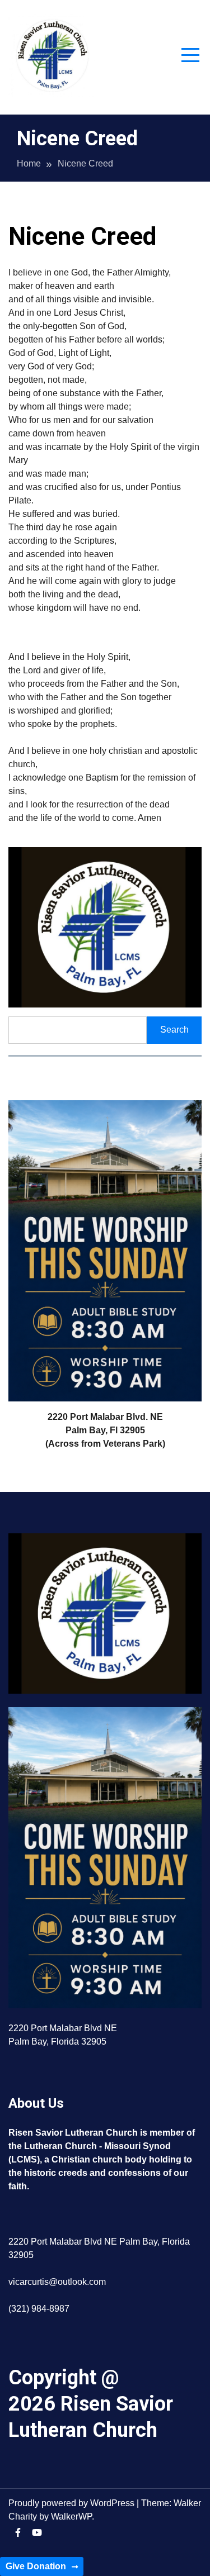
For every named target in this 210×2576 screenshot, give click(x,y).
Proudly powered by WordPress (73, 2503)
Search (174, 1030)
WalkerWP (71, 2516)
